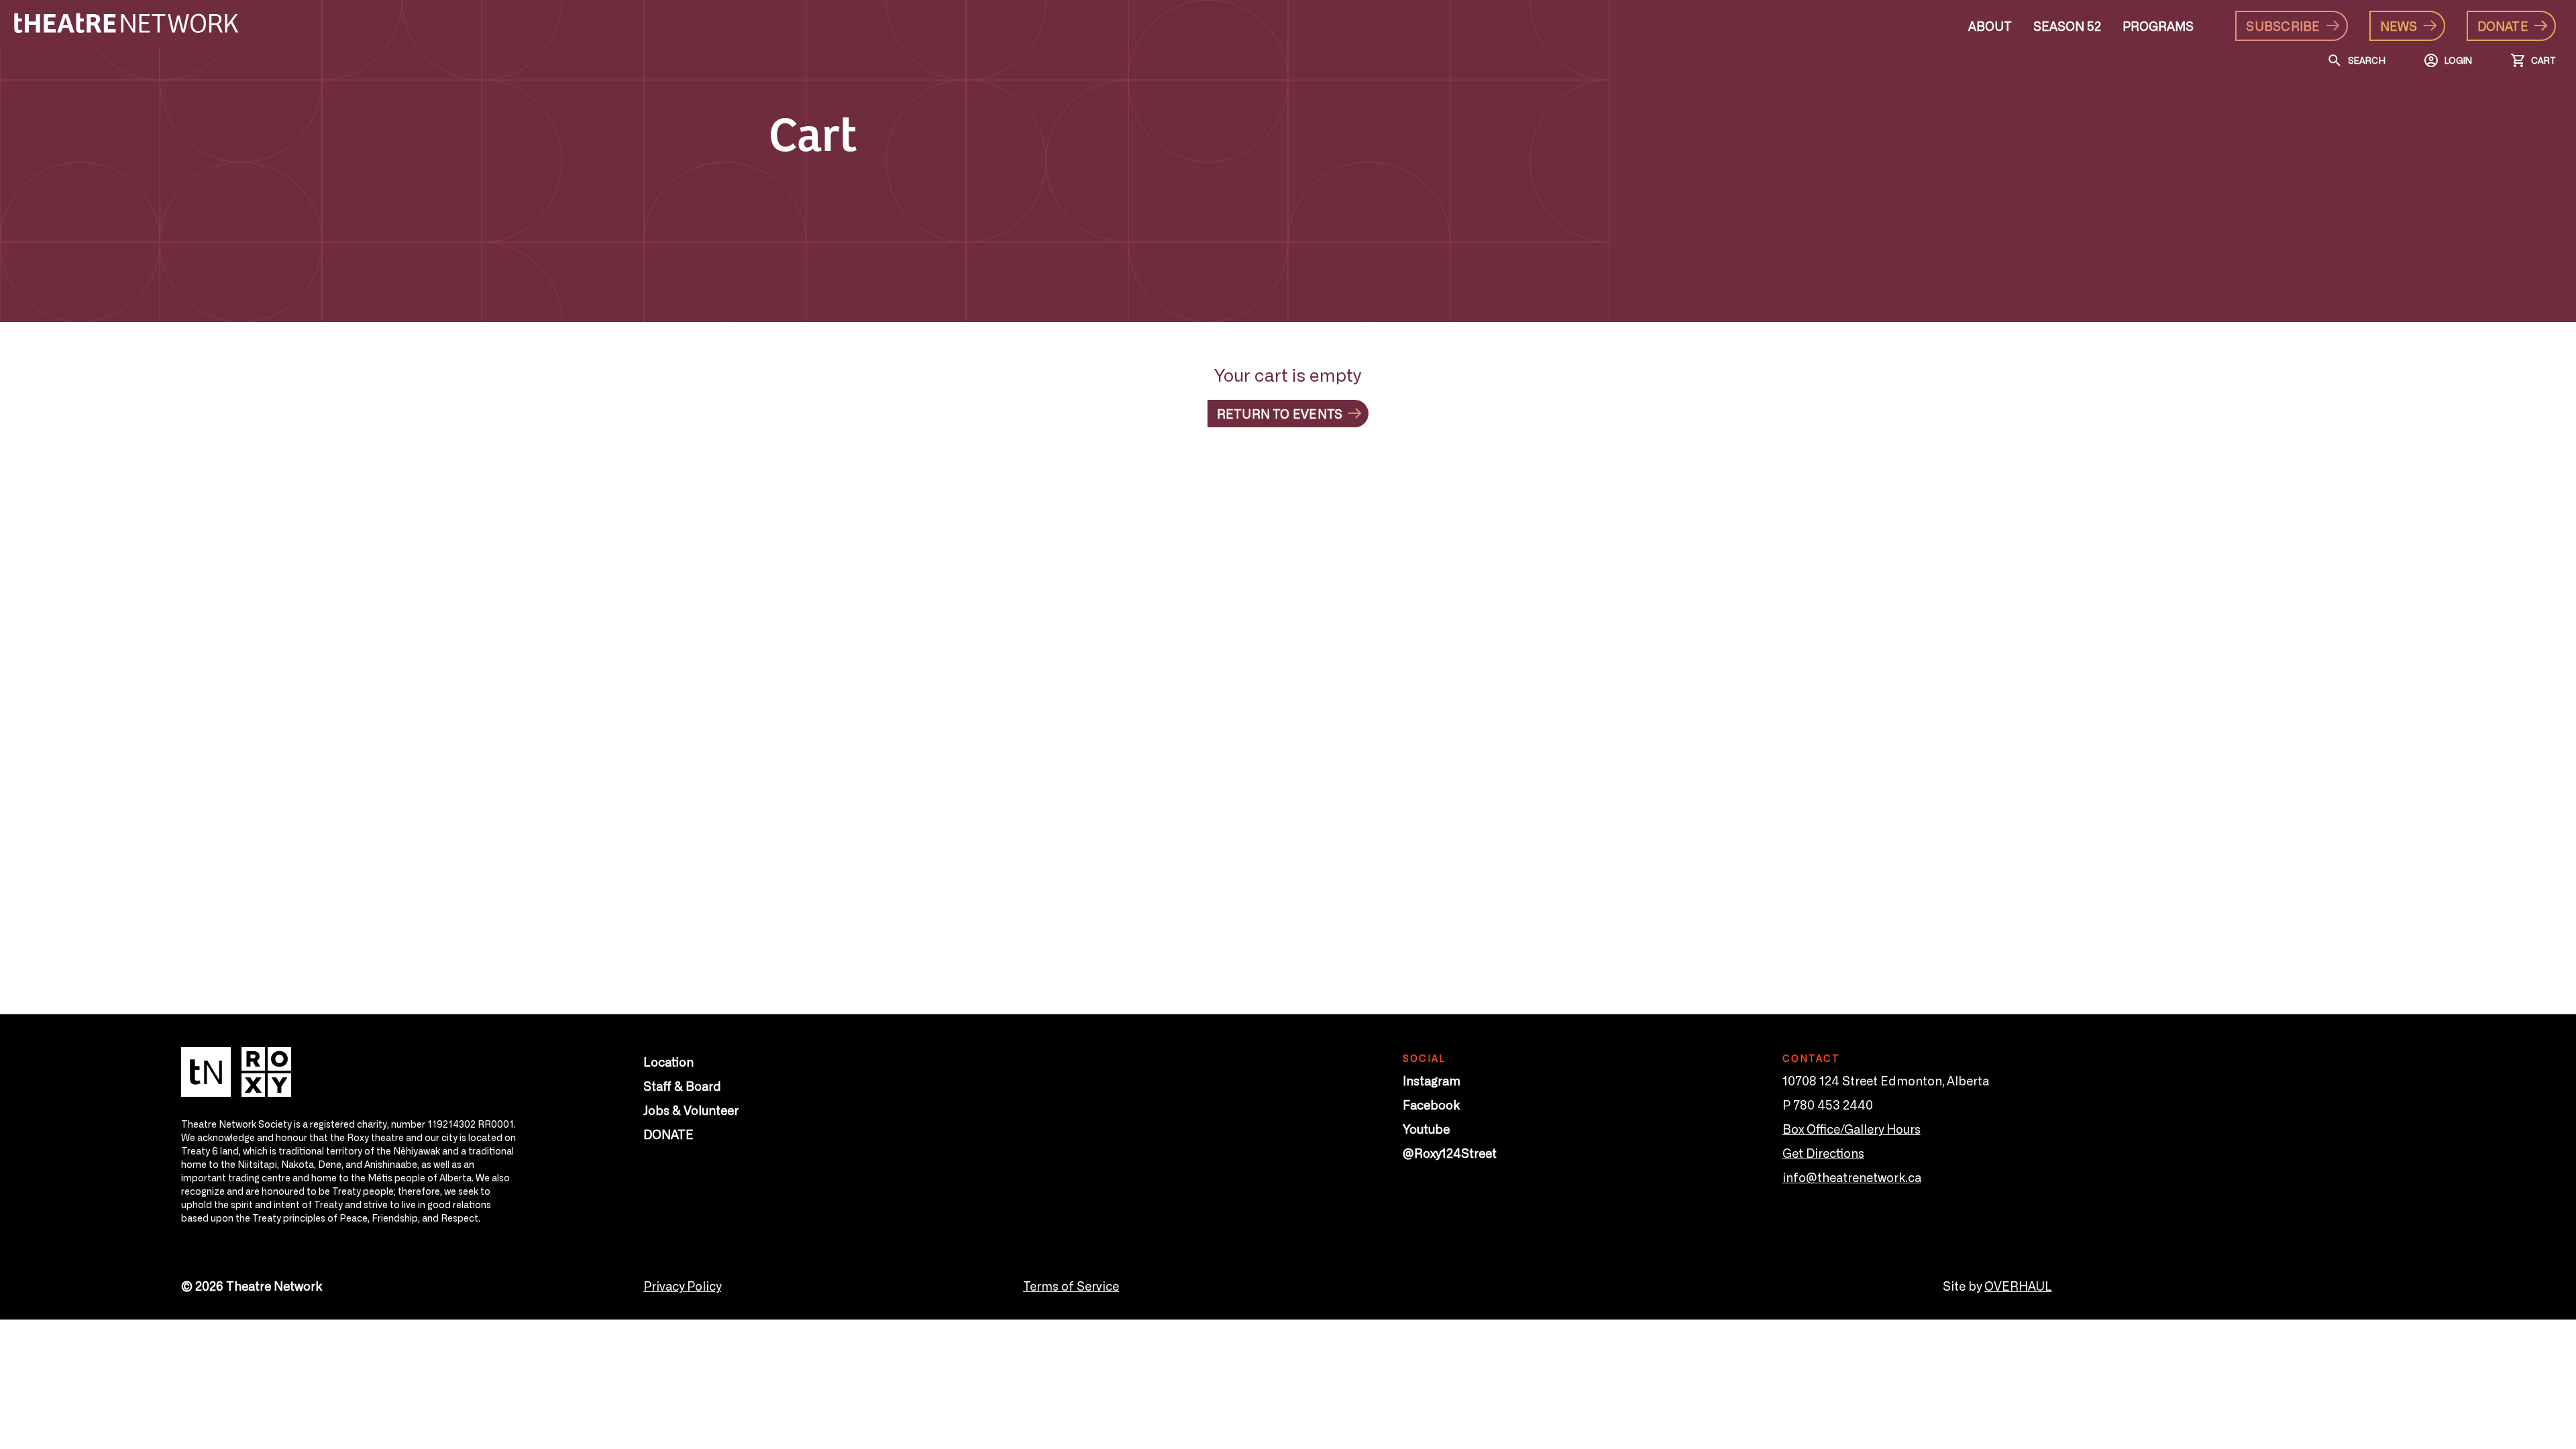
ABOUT (1990, 25)
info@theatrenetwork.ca (1852, 1177)
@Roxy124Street (1450, 1152)
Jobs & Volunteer (691, 1110)
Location (668, 1061)
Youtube (1426, 1128)
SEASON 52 (2067, 25)
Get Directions (1823, 1152)
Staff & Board (682, 1085)
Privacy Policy (682, 1285)
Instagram (1432, 1080)
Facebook (1431, 1104)
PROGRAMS (2158, 25)
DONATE (668, 1134)
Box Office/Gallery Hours (1851, 1128)
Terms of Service (1071, 1285)
